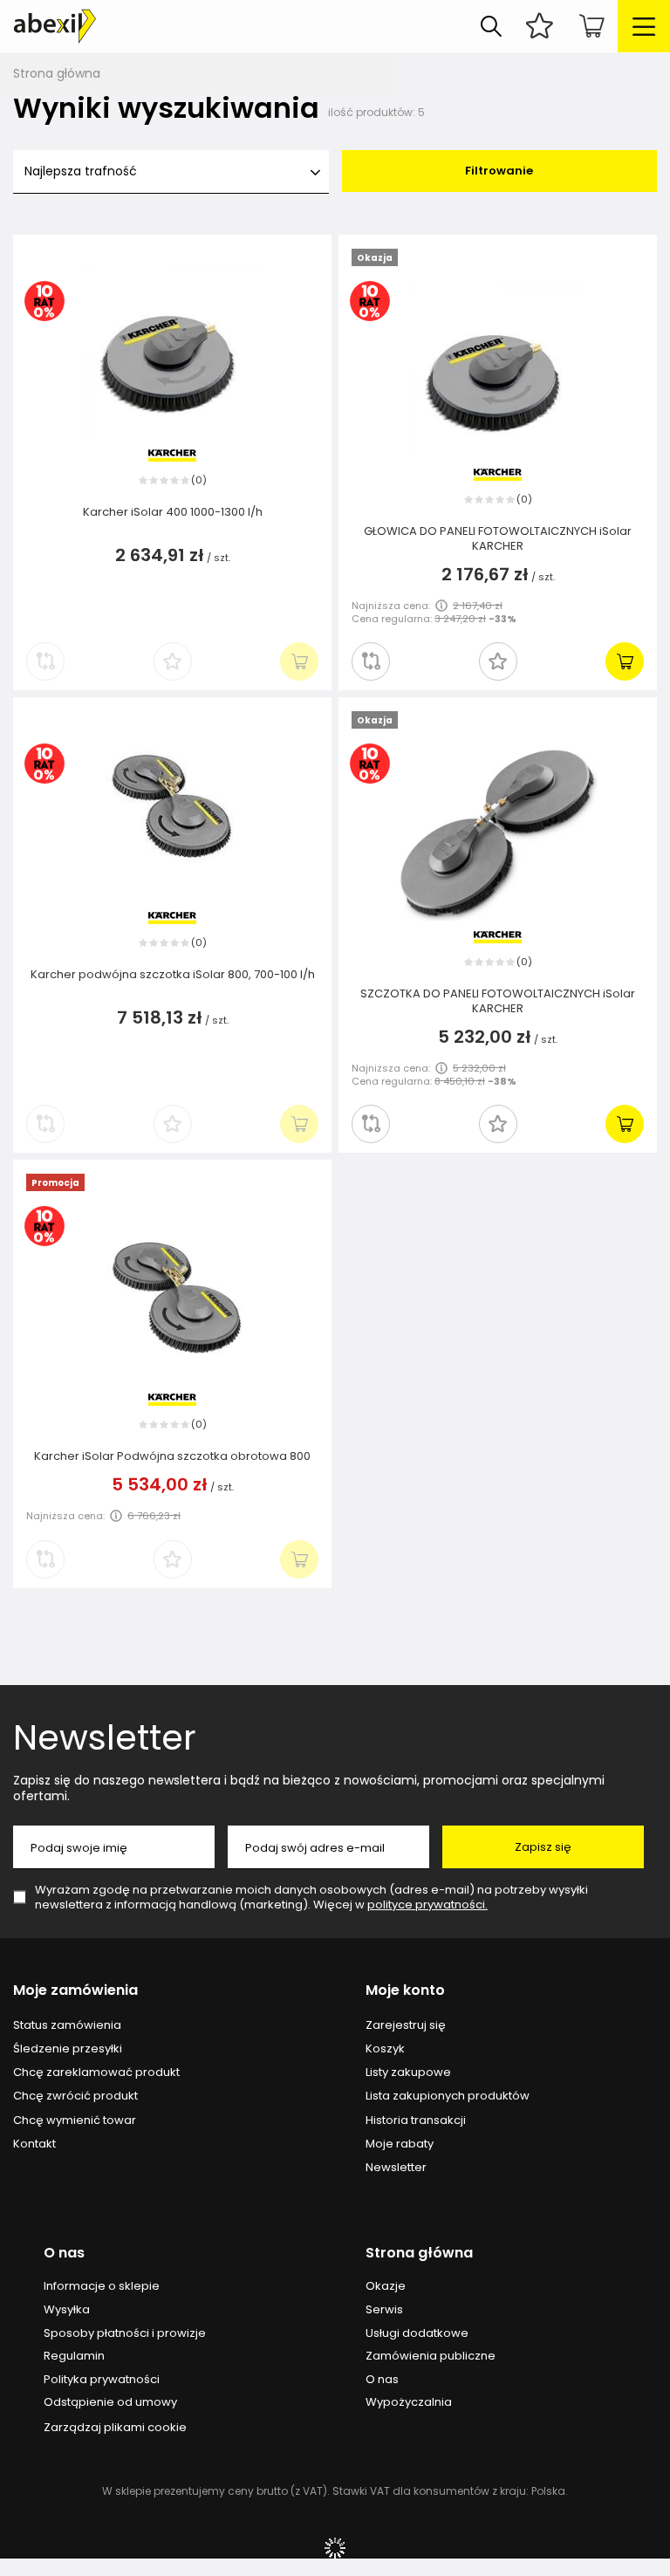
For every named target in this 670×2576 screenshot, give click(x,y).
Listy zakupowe (408, 2072)
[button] (498, 661)
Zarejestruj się (406, 2025)
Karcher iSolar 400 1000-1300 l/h (173, 513)
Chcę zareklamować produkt (96, 2072)
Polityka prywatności (102, 2380)
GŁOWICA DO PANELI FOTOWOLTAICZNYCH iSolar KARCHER (498, 539)
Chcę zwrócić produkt (75, 2096)
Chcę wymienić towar (75, 2120)
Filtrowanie (499, 171)
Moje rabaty (400, 2144)
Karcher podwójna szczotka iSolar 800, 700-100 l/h (173, 975)
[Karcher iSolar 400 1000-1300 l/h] (172, 353)
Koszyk (385, 2049)
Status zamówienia (67, 2025)
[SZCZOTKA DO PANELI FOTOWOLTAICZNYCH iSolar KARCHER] (498, 835)
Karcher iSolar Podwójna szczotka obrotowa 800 (172, 1457)
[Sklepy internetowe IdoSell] (335, 2548)
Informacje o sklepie (102, 2286)
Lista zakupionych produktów (448, 2096)
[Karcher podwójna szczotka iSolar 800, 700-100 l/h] (172, 816)
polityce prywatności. (427, 1905)
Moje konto (405, 1991)
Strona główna (57, 73)
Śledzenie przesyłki (68, 2049)
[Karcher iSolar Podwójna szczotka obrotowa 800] (172, 1298)
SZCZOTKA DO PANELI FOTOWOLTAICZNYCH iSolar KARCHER (498, 1002)
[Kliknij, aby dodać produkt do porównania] (371, 661)
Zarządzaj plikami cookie (115, 2427)
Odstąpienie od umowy (110, 2402)
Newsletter (105, 1737)
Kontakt (34, 2144)
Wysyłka (67, 2310)
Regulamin (74, 2356)
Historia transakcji (416, 2120)
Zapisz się (543, 1847)
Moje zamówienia (75, 1991)
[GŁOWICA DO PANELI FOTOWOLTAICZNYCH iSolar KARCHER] (498, 373)
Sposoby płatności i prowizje (125, 2333)
